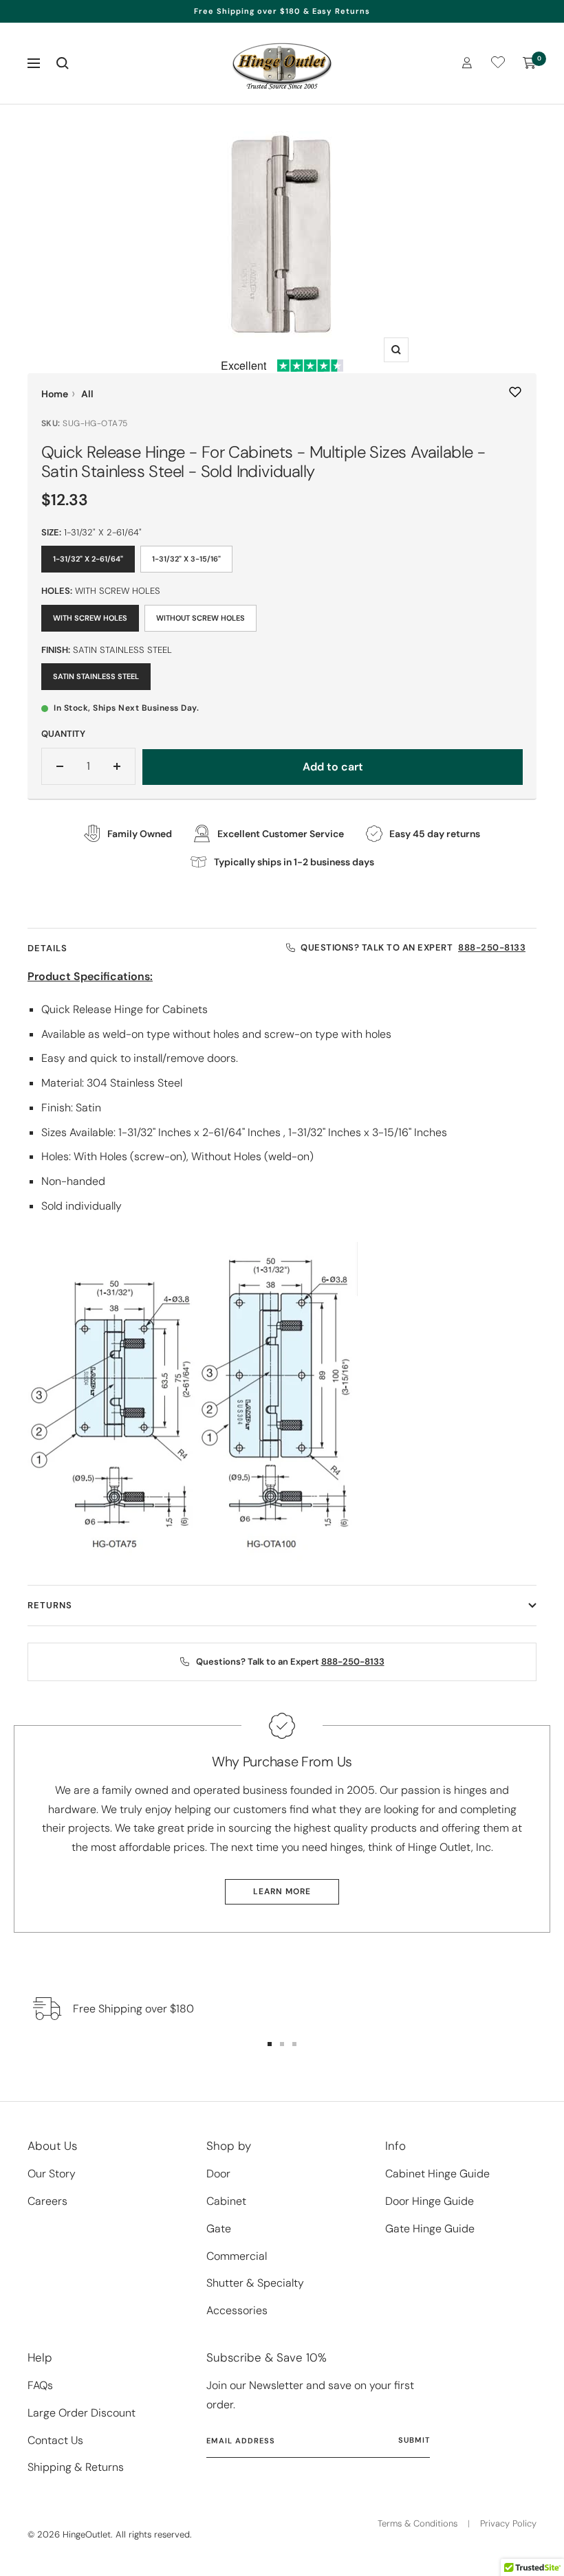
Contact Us (55, 2440)
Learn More (282, 1891)
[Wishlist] (498, 65)
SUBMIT (414, 2440)
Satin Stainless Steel (96, 676)
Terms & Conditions (417, 2523)
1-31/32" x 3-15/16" (186, 559)
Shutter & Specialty (255, 2283)
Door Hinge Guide (430, 2201)
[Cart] (530, 63)
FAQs (40, 2385)
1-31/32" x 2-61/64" (88, 559)
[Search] (63, 63)
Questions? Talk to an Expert (413, 947)
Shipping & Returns (76, 2467)
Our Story (52, 2174)
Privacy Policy (508, 2523)
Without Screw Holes (200, 618)
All (87, 394)
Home (55, 394)
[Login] (467, 63)
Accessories (237, 2310)
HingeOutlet (87, 2534)
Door (218, 2174)
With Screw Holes (90, 618)
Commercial (237, 2256)
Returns (50, 1605)
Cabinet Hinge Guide (437, 2174)
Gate (219, 2229)
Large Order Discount (82, 2413)
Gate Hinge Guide (430, 2229)
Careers (47, 2201)
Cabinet (226, 2201)
